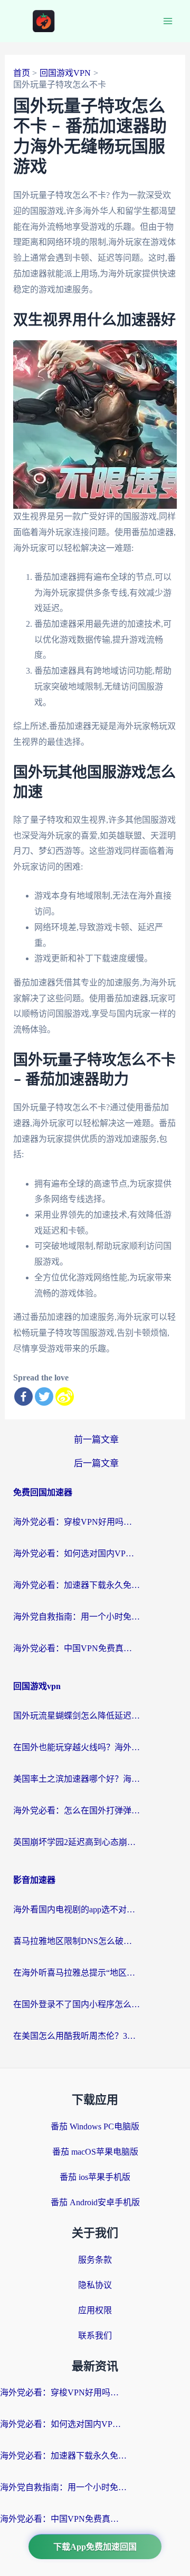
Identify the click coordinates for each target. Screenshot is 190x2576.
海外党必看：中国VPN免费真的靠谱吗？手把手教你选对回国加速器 (77, 1648)
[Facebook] (23, 1396)
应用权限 (95, 2310)
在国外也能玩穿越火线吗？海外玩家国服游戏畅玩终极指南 (77, 1747)
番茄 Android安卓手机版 (95, 2202)
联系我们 (95, 2336)
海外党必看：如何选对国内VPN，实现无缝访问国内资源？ (77, 1553)
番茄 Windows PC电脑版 (95, 2126)
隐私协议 (95, 2285)
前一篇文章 (96, 1440)
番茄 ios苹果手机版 (95, 2177)
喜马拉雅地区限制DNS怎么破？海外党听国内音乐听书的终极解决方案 (77, 1941)
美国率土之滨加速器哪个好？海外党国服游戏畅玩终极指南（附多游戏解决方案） (77, 1779)
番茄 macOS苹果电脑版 (95, 2152)
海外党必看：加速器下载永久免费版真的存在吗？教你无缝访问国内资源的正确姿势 (77, 1585)
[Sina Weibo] (65, 1396)
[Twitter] (44, 1396)
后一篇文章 (96, 1463)
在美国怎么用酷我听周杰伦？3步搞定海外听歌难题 (77, 2036)
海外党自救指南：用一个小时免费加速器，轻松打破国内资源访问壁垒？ (77, 1617)
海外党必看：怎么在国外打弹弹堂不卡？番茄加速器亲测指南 (77, 1810)
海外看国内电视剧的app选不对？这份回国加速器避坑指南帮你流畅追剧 (77, 1909)
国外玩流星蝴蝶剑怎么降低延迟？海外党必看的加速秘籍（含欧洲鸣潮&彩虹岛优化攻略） (77, 1716)
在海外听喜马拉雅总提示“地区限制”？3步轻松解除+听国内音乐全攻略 (77, 1973)
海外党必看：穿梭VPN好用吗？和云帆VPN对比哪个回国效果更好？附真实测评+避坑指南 (77, 1522)
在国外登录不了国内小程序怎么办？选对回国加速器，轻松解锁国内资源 (77, 2004)
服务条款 (95, 2260)
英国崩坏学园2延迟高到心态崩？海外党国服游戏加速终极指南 (77, 1842)
